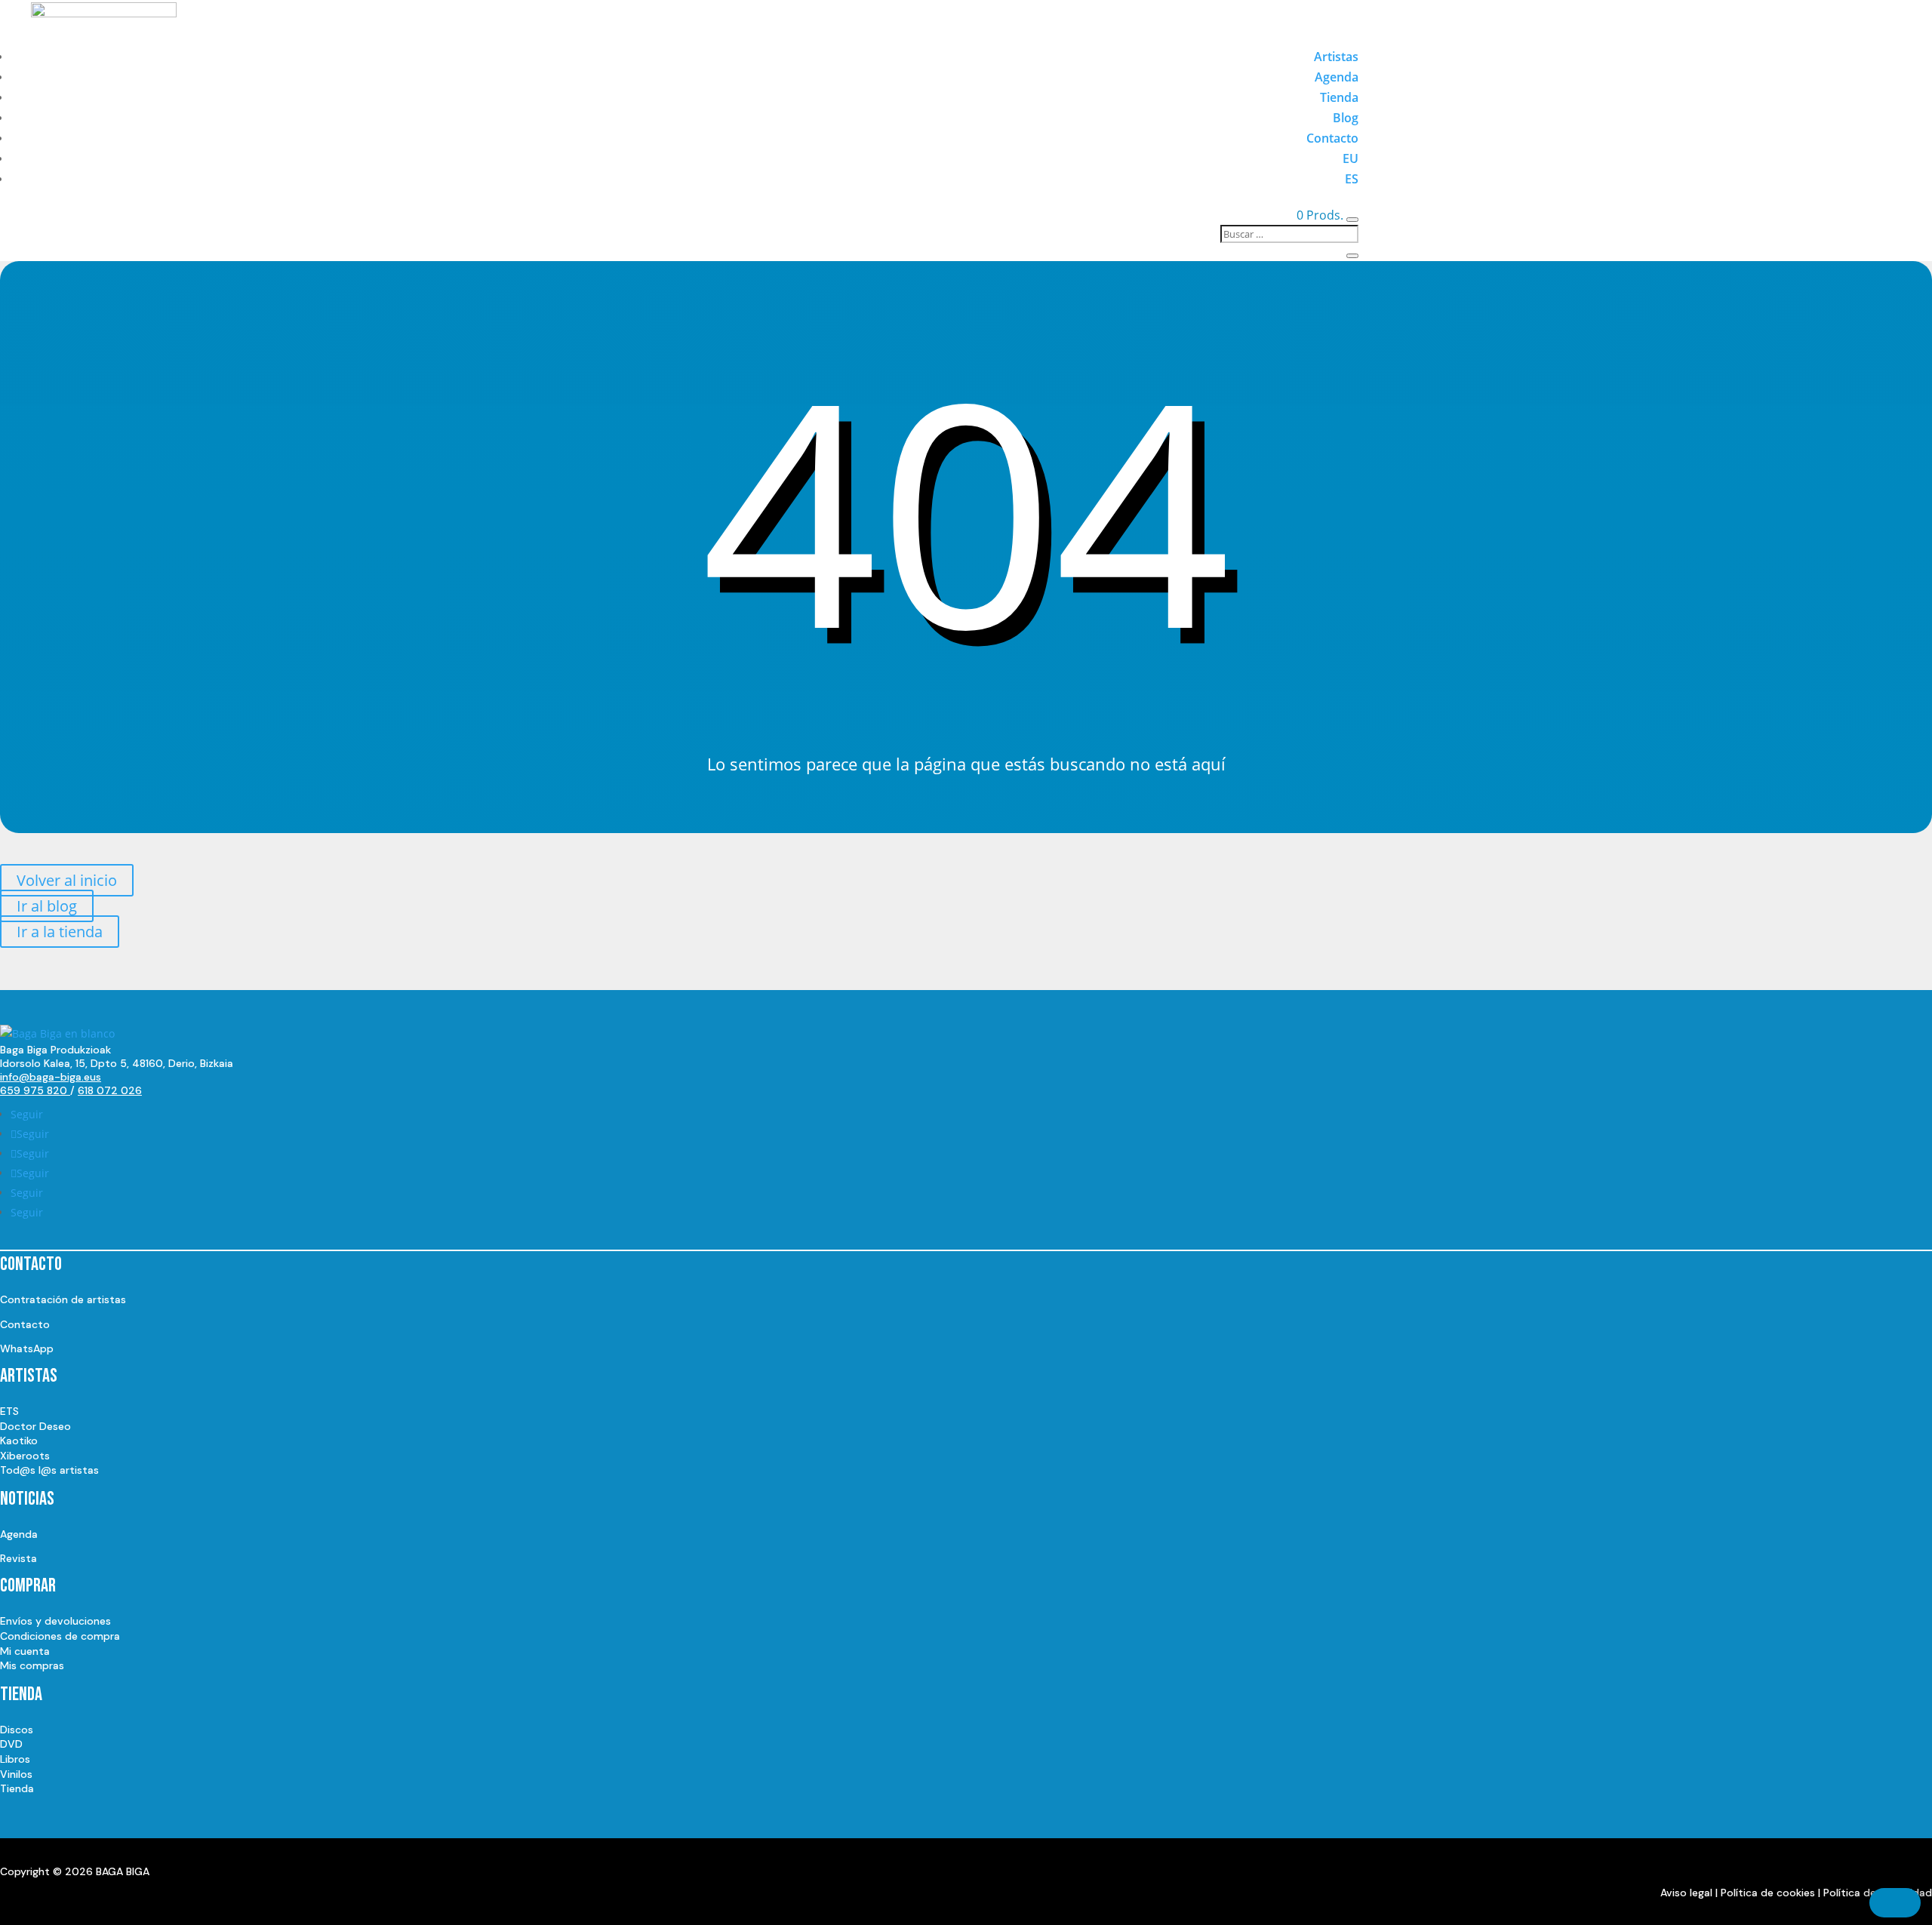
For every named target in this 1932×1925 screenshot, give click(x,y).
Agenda (1337, 77)
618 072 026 (110, 1090)
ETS (9, 1411)
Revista (18, 1558)
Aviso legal (1686, 1893)
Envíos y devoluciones (55, 1621)
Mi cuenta (25, 1651)
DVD (11, 1744)
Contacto (1332, 138)
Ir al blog (47, 906)
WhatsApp (27, 1348)
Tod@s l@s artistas (49, 1470)
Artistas (1336, 57)
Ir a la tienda (60, 932)
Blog (1346, 118)
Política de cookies (1768, 1893)
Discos (17, 1730)
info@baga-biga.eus (51, 1077)
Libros (15, 1759)
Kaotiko (19, 1441)
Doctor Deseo (35, 1426)
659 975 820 (35, 1090)
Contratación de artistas (63, 1299)
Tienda (1339, 97)
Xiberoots (25, 1456)
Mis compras (32, 1665)
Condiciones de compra (60, 1636)
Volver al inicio (67, 880)
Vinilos (16, 1774)
